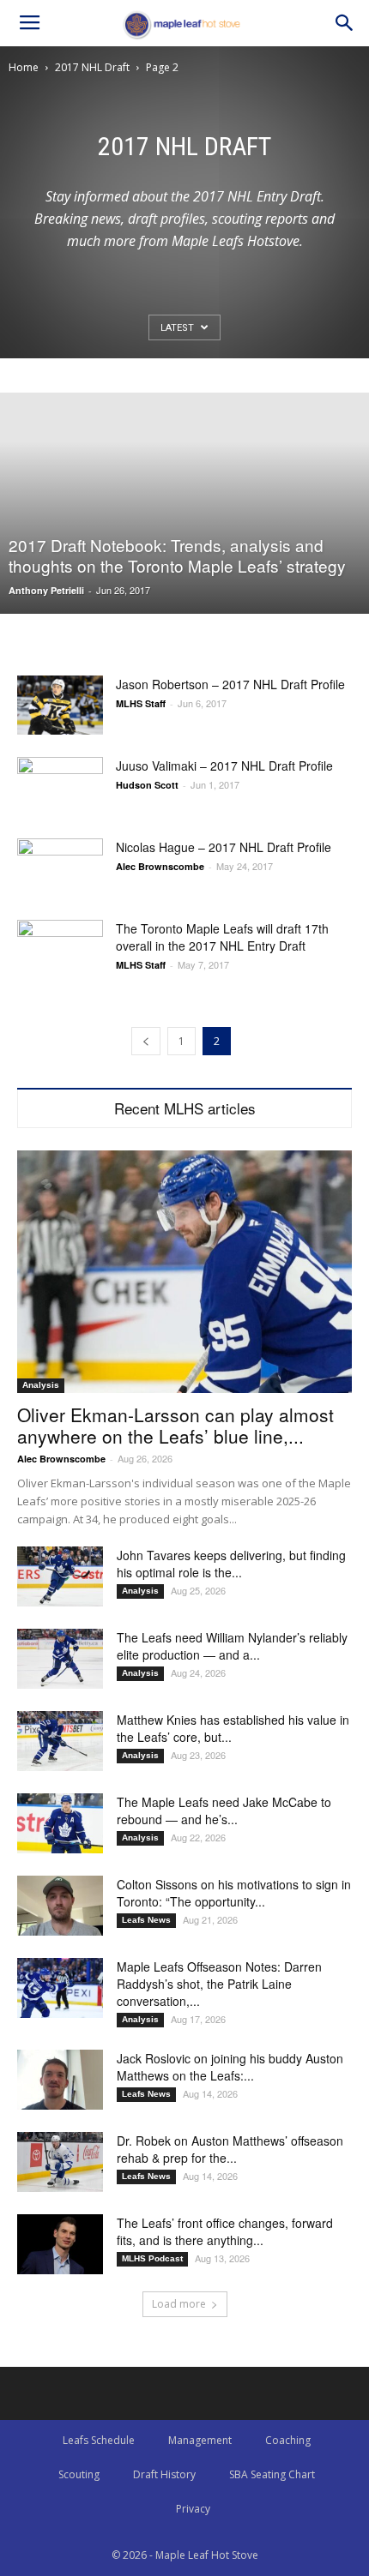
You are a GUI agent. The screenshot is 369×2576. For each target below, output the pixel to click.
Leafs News (146, 1920)
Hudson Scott (147, 785)
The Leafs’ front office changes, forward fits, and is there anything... (225, 2231)
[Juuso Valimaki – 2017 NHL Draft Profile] (60, 787)
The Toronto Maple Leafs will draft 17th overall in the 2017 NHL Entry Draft (222, 937)
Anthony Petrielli (46, 590)
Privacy (193, 2509)
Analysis (41, 1385)
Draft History (164, 2474)
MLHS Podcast (152, 2258)
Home (24, 67)
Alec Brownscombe (160, 866)
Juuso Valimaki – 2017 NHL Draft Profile (224, 766)
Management (200, 2440)
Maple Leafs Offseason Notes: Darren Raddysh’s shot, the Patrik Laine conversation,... (219, 1984)
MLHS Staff (141, 703)
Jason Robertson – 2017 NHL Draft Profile (230, 684)
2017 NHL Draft (92, 67)
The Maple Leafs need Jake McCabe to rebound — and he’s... (224, 1810)
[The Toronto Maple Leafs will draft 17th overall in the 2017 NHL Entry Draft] (60, 949)
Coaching (288, 2440)
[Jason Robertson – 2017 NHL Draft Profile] (60, 705)
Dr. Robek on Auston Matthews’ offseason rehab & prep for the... (230, 2149)
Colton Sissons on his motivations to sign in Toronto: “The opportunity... (234, 1893)
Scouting (79, 2474)
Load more (179, 2304)
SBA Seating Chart (272, 2474)
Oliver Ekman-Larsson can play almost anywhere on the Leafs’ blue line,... (175, 1425)
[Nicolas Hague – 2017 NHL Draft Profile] (60, 868)
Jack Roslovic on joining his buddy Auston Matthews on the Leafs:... (230, 2067)
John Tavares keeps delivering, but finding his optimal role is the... (231, 1564)
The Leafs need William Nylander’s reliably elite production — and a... (232, 1646)
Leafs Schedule (99, 2440)
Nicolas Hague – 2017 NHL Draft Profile (224, 847)
